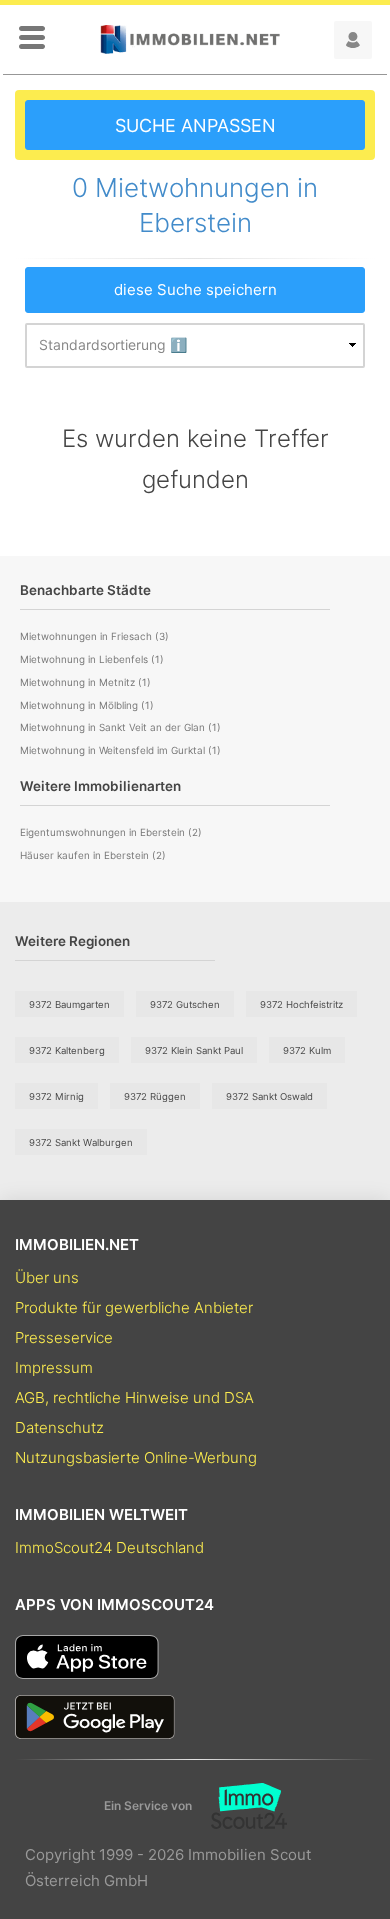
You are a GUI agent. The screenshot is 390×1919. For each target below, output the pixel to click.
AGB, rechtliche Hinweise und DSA (134, 1397)
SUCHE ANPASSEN (195, 125)
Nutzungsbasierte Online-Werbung (136, 1457)
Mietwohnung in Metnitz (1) (85, 682)
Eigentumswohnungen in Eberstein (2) (111, 832)
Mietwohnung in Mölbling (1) (87, 705)
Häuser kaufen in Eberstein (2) (93, 855)
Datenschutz (59, 1427)
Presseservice (64, 1337)
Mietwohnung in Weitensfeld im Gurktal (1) (120, 750)
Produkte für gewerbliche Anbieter (134, 1307)
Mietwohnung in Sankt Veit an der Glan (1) (120, 727)
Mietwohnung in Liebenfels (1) (92, 659)
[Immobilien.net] (190, 39)
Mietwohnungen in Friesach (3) (94, 636)
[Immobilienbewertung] (239, 1806)
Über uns (47, 1277)
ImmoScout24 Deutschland (109, 1547)
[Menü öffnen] (32, 39)
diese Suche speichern (195, 289)
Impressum (54, 1367)
